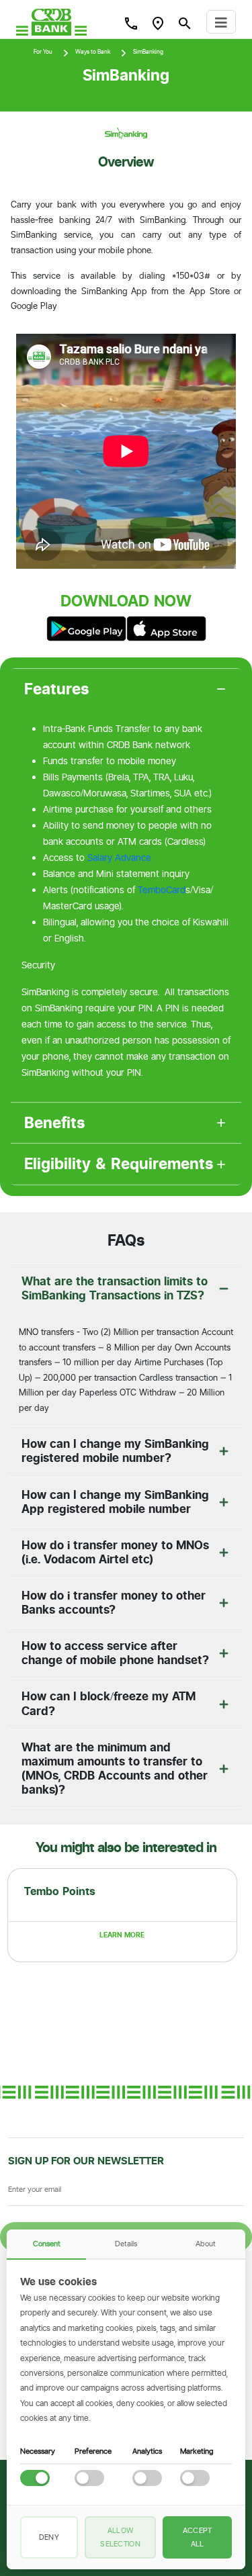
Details (126, 2244)
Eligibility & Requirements (119, 1164)
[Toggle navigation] (221, 22)
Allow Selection (120, 2537)
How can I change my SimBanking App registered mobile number (115, 1502)
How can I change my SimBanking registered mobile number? (115, 1451)
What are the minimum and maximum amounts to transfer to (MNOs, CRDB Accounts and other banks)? (115, 1768)
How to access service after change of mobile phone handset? (115, 1653)
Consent (47, 2244)
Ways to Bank (93, 52)
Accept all (198, 2537)
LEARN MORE (122, 1935)
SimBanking (148, 52)
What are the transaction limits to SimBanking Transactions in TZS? (115, 1288)
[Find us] (158, 23)
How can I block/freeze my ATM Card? (109, 1703)
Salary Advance (119, 858)
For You (43, 52)
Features (57, 689)
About (206, 2244)
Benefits (55, 1123)
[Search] (131, 23)
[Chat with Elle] (222, 2546)
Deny (49, 2537)
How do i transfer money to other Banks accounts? (114, 1603)
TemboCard (162, 890)
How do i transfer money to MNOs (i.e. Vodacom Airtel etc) (115, 1552)
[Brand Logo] (51, 22)
